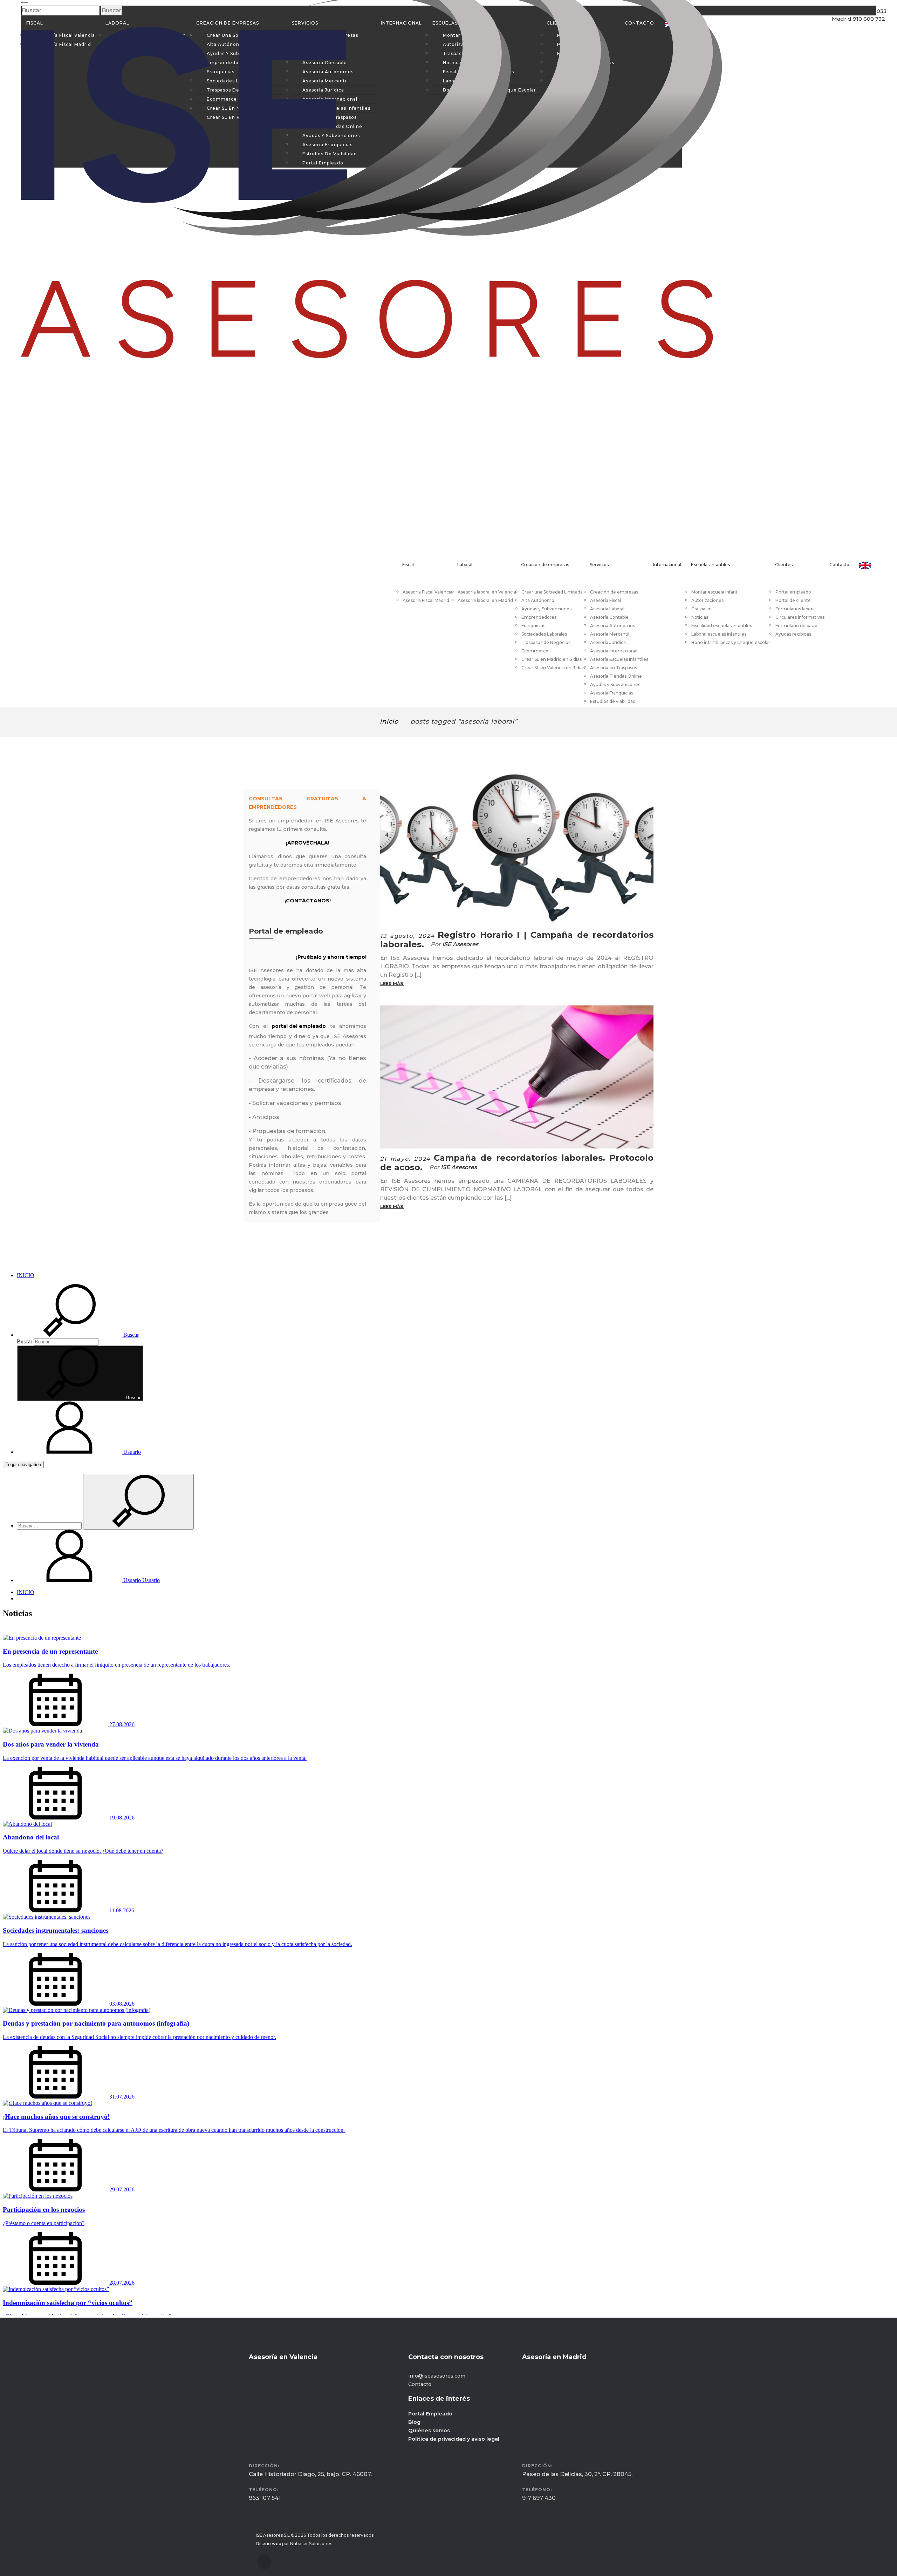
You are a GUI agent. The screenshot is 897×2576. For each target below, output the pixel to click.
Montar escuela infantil (715, 592)
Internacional (667, 565)
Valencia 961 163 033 (853, 24)
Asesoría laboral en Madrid (485, 600)
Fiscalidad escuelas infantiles (722, 626)
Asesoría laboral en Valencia (487, 592)
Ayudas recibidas (793, 634)
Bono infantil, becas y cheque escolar (731, 642)
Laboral (465, 565)
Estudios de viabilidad (613, 701)
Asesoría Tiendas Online (616, 676)
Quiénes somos (429, 2431)
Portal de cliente (793, 600)
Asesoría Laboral (607, 609)
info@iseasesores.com (437, 2376)
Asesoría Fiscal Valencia (427, 592)
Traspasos (702, 609)
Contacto (839, 565)
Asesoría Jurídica (608, 642)
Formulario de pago (796, 626)
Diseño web (268, 2544)
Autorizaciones (707, 600)
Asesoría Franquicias (612, 693)
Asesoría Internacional (614, 651)
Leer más (392, 984)
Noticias (700, 617)
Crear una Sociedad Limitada (552, 592)
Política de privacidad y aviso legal (454, 2439)
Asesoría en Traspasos (614, 668)
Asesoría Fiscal (605, 600)
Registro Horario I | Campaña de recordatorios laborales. (517, 940)
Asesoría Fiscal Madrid (426, 600)
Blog (414, 2422)
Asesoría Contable (609, 617)
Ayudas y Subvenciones (546, 609)
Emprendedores (539, 617)
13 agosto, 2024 (408, 936)
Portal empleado (793, 592)
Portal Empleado (430, 2414)
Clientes (784, 565)
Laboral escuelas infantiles (719, 634)
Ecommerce (535, 651)
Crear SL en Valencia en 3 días (553, 668)
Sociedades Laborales (544, 634)
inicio (389, 721)
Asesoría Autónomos (612, 626)
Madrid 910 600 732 (851, 39)
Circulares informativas (800, 617)
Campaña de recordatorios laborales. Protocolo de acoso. (517, 1162)
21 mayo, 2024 (405, 1159)
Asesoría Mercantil (610, 634)
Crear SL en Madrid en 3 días (552, 659)
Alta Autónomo (538, 600)
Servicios (599, 565)
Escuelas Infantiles (710, 565)
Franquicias (533, 626)
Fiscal (408, 565)
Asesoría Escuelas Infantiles (619, 659)
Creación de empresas (545, 565)
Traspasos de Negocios (546, 642)
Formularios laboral (796, 609)
